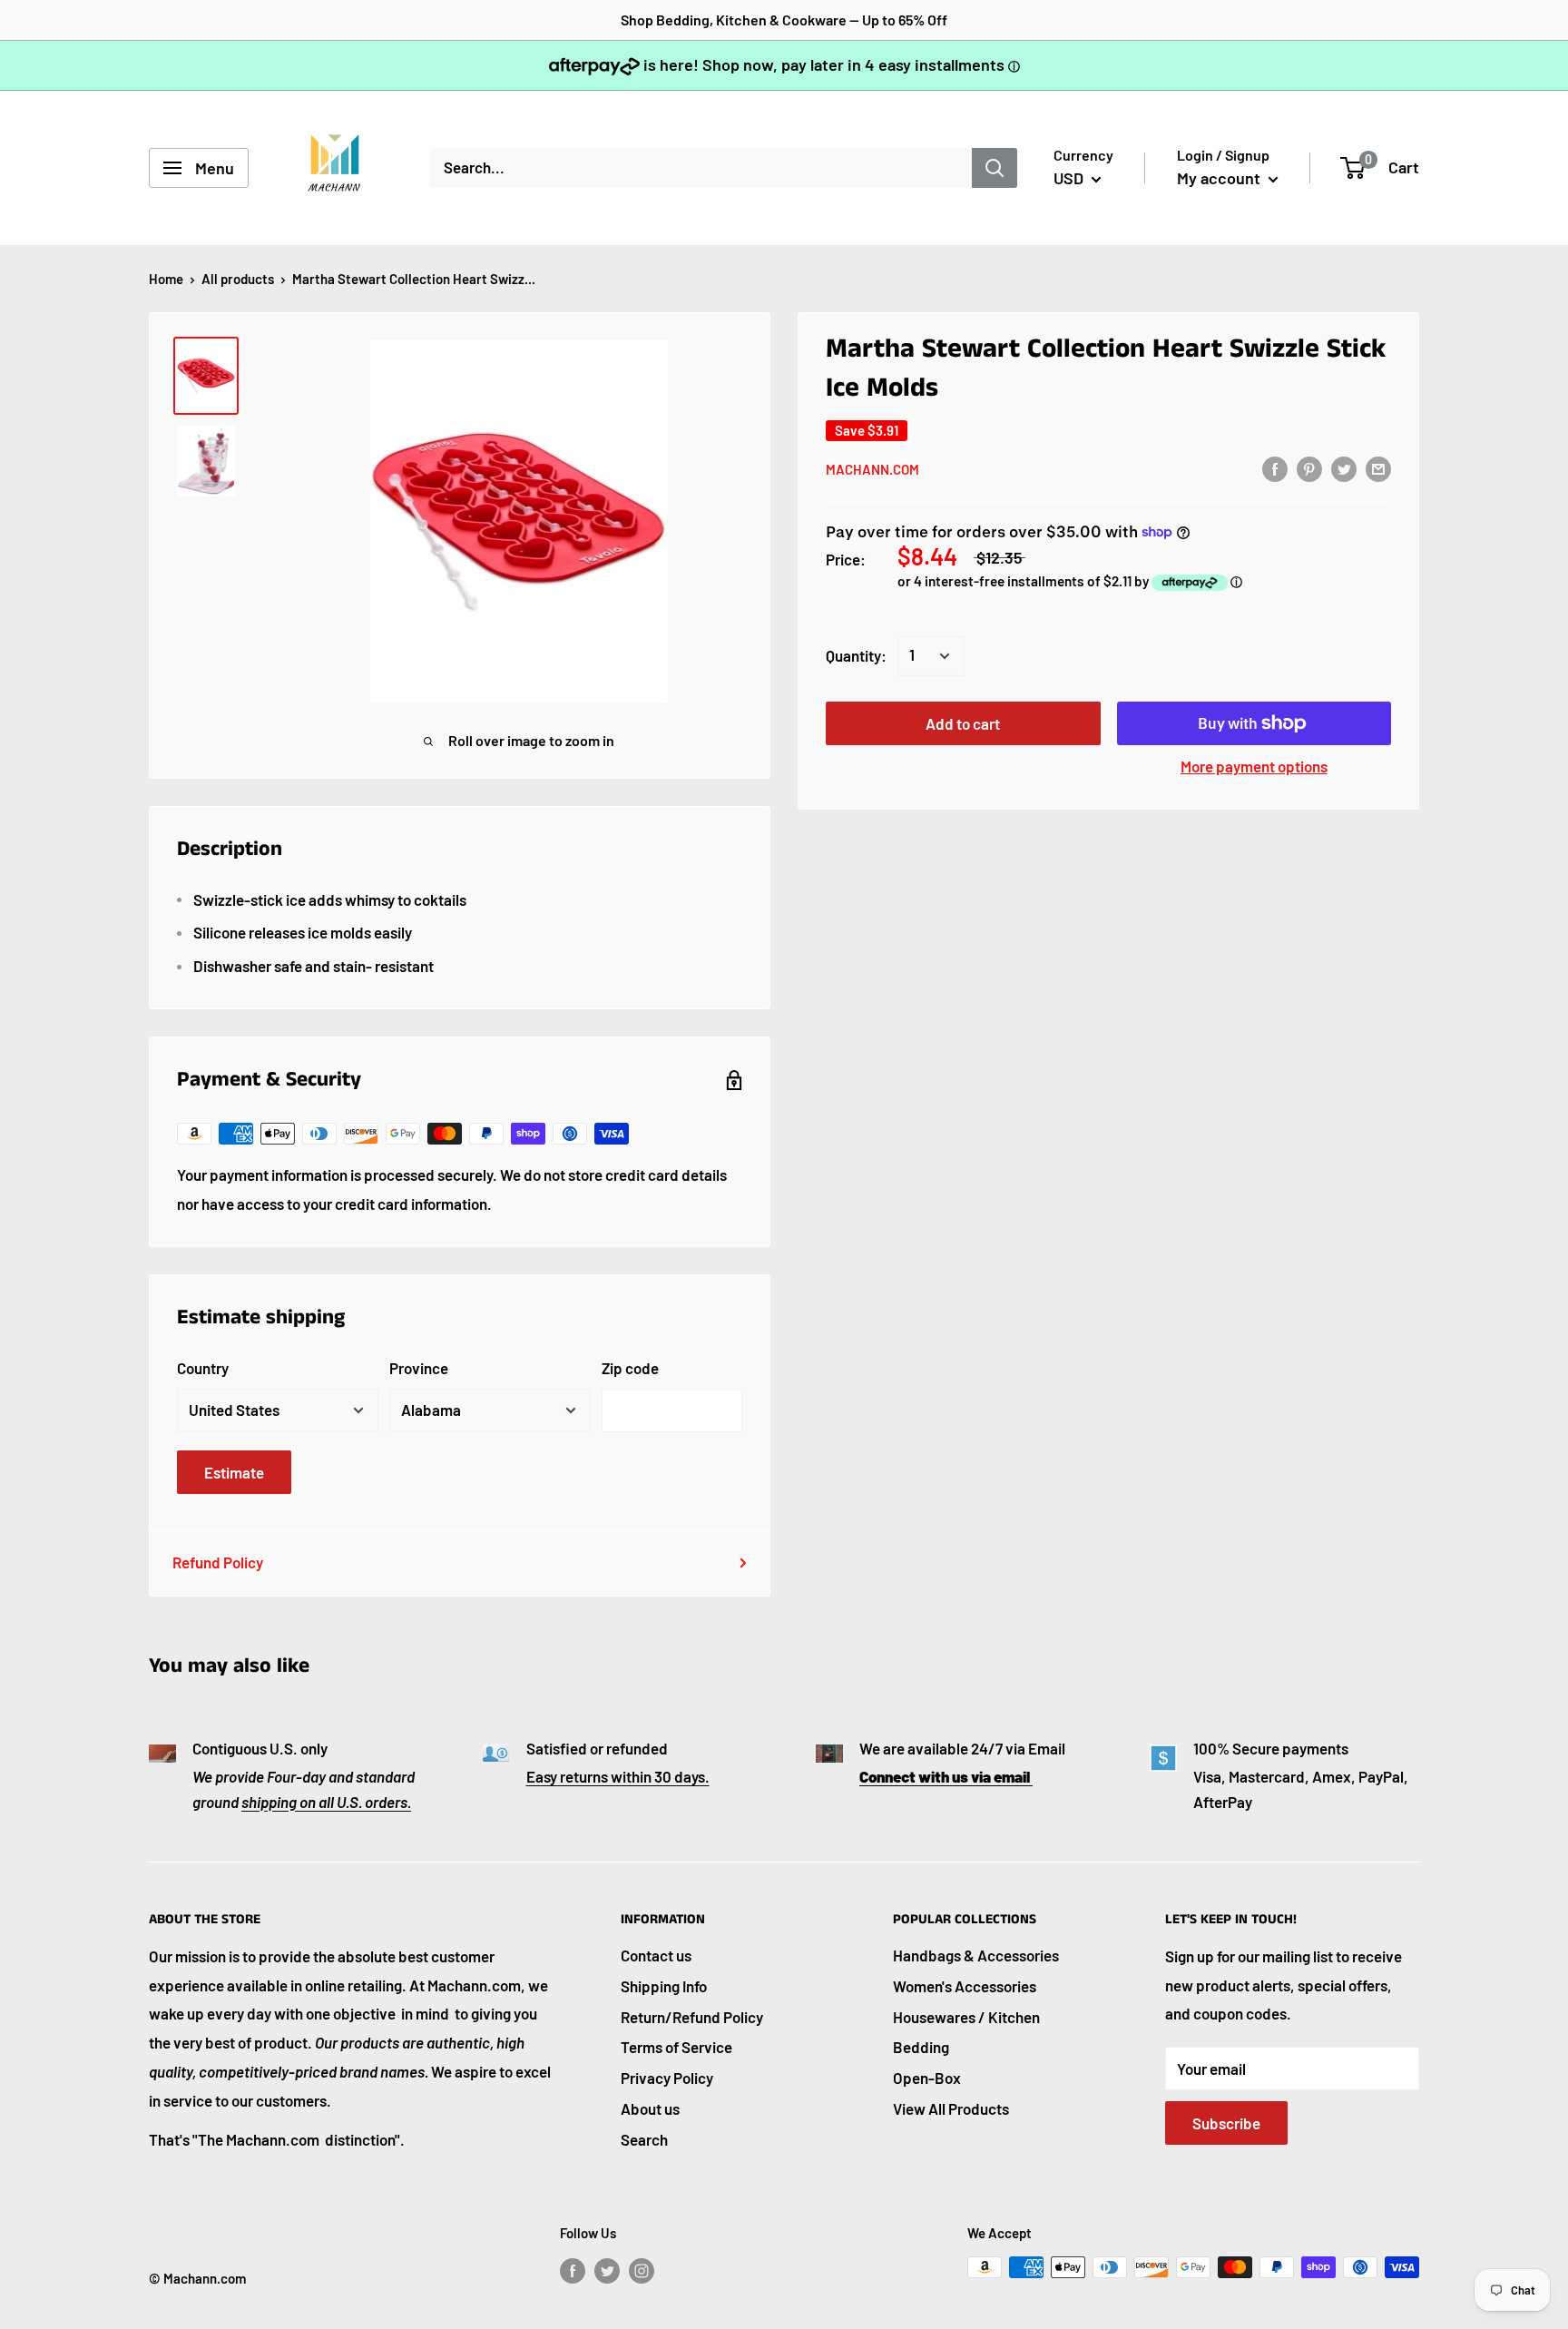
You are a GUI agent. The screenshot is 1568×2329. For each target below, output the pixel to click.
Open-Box (927, 2078)
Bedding (921, 2047)
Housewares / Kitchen (966, 2017)
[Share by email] (1378, 468)
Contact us (656, 1955)
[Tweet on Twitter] (1344, 468)
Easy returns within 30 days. (618, 1776)
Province (419, 1368)
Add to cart (963, 723)
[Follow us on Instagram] (642, 2270)
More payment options (1254, 766)
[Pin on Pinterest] (1309, 468)
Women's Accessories (965, 1986)
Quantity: (856, 655)
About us (650, 2108)
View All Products (951, 2108)
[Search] (995, 168)
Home (166, 279)
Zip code (630, 1368)
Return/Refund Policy (692, 2017)
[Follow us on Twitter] (607, 2270)
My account (1220, 178)
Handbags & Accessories (976, 1955)
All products (238, 279)
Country (203, 1368)
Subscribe (1226, 2123)
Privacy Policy (667, 2078)
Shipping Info (664, 1986)
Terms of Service (676, 2047)
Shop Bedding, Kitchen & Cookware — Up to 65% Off (784, 20)
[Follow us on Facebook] (573, 2270)
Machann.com (872, 469)
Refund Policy (218, 1562)
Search (644, 2139)
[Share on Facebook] (1275, 468)
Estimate (234, 1472)
